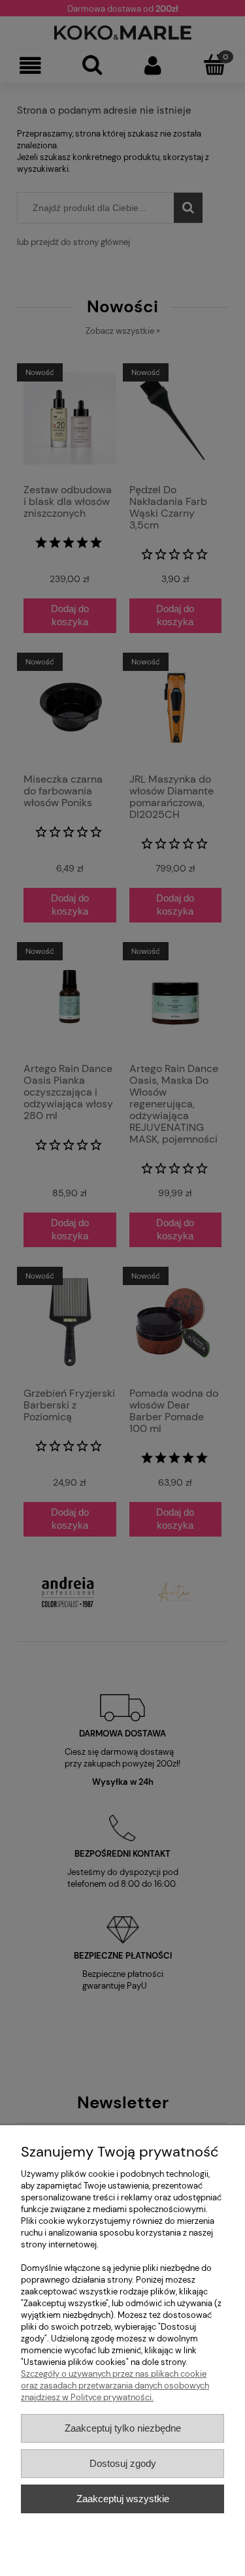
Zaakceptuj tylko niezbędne (123, 2428)
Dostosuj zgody (123, 2463)
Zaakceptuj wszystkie (123, 2499)
